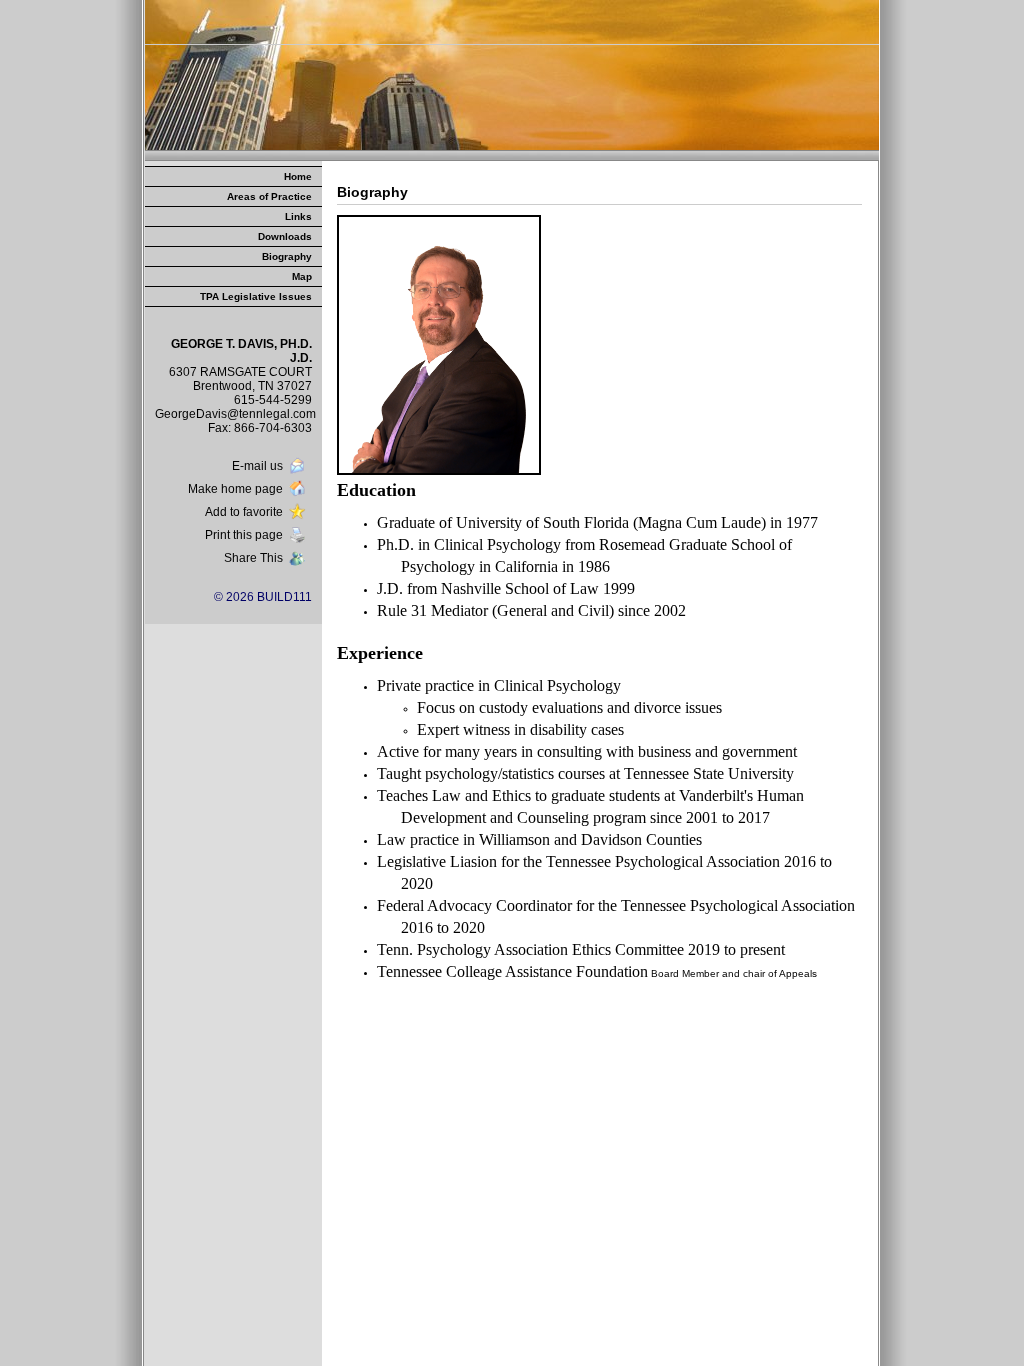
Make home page (235, 489)
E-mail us (257, 466)
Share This (253, 558)
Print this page (244, 535)
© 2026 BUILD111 (263, 597)
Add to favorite (244, 512)
